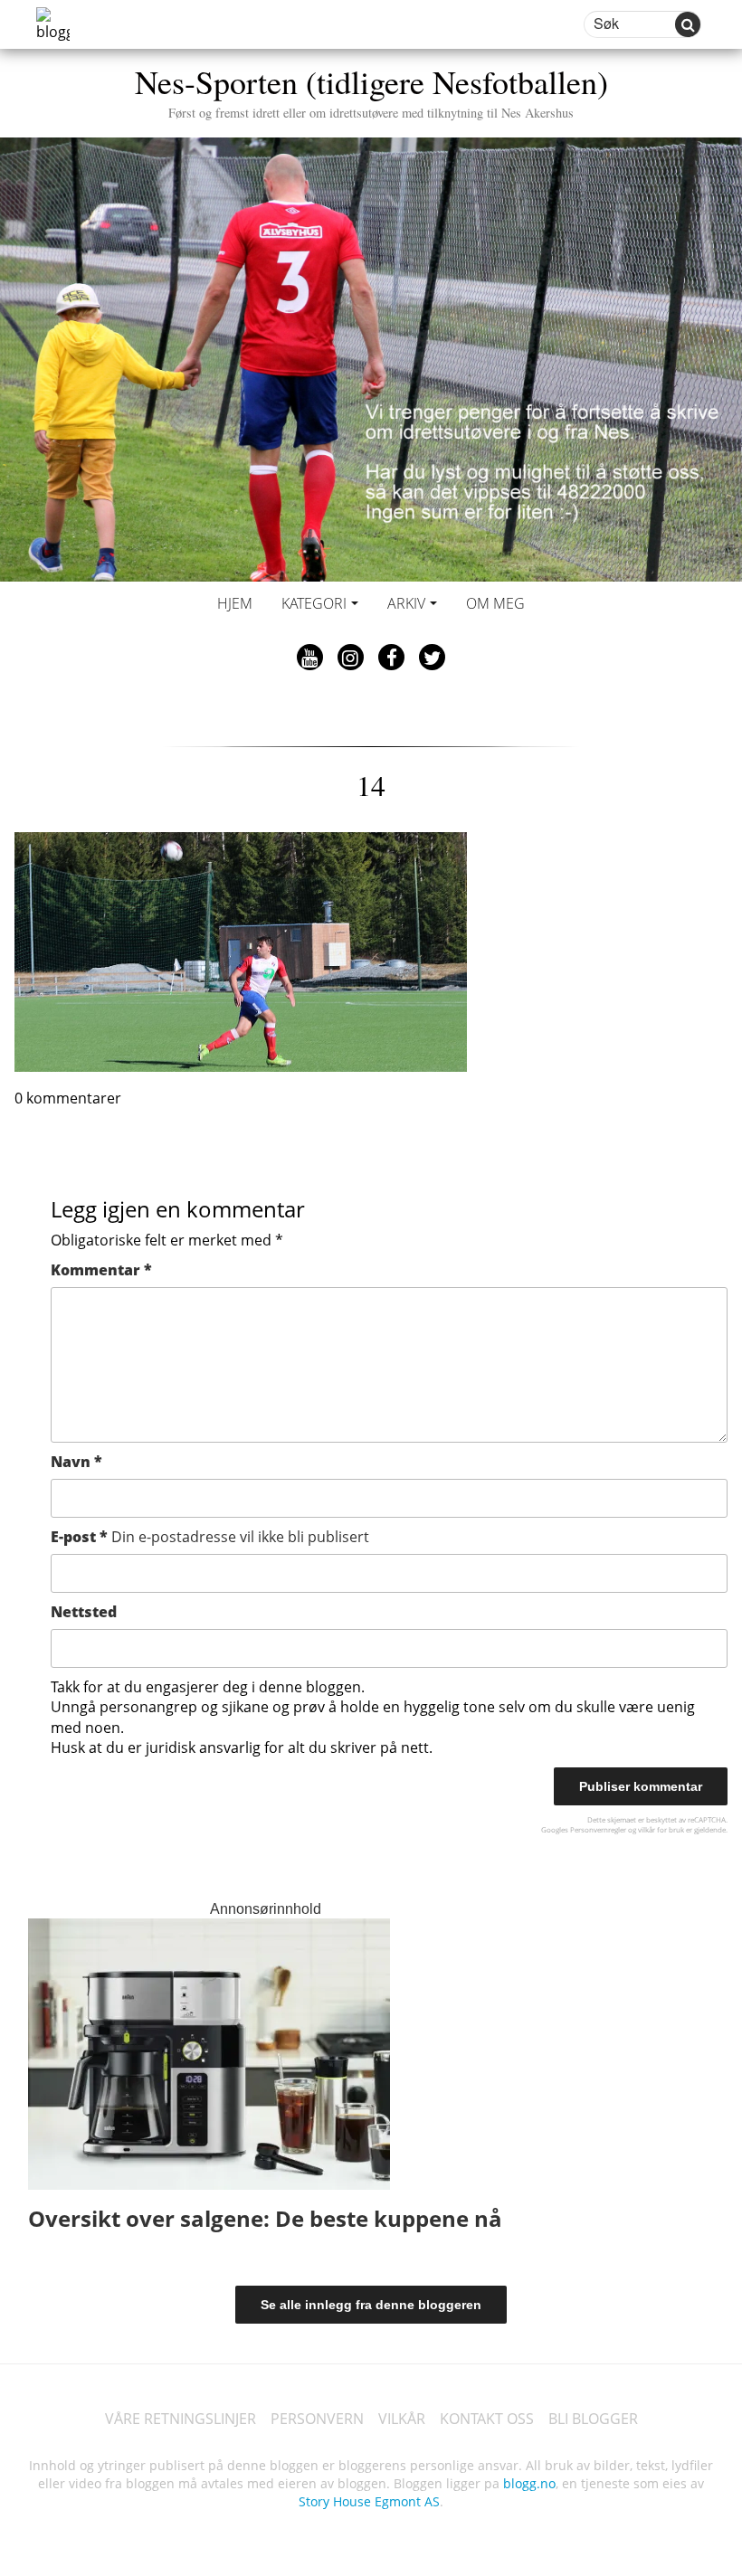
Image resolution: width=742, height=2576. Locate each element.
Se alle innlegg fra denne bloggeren (371, 2305)
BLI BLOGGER (593, 2419)
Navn (76, 1462)
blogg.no (529, 2483)
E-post (210, 1537)
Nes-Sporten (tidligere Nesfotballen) (371, 90)
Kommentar (101, 1270)
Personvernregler (598, 1829)
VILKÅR (402, 2419)
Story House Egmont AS (369, 2501)
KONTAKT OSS (487, 2419)
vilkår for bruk (661, 1829)
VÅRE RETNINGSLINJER (181, 2419)
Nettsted (84, 1612)
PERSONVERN (317, 2419)
